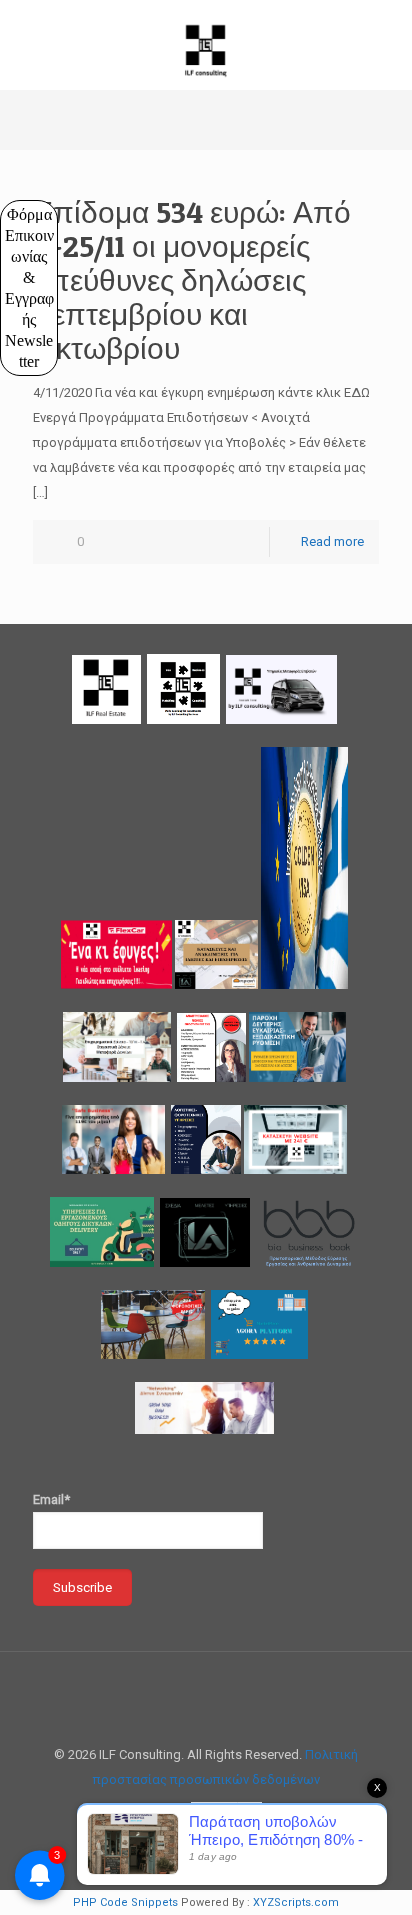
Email (51, 303)
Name (46, 212)
